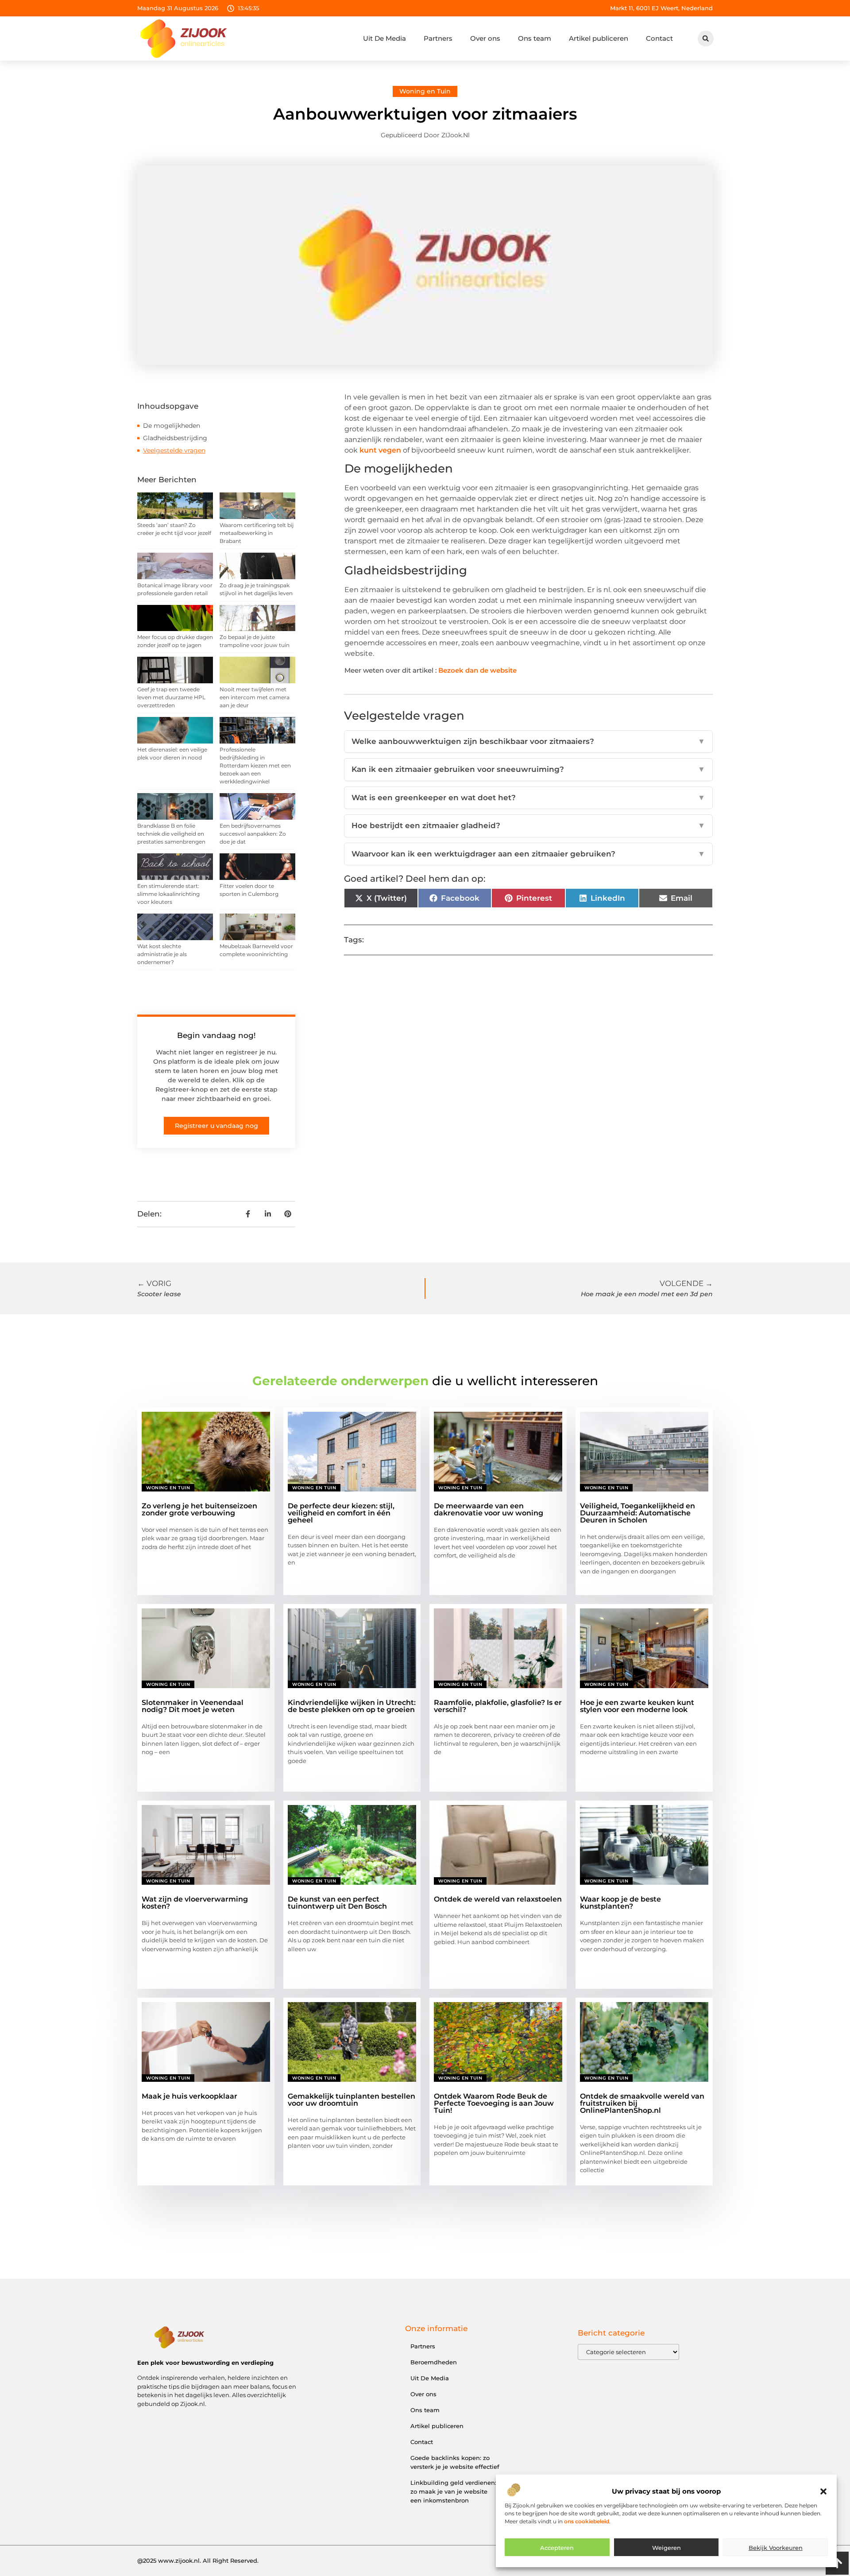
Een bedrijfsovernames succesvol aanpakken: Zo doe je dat (253, 834)
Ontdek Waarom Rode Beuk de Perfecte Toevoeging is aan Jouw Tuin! (494, 2103)
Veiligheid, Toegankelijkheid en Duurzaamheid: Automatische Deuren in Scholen (637, 1513)
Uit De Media (384, 38)
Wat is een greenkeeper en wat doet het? (528, 798)
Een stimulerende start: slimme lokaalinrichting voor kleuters (168, 894)
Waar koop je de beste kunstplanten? (620, 1903)
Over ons (485, 38)
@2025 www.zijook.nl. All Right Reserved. (198, 2561)
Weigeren (666, 2548)
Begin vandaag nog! (216, 1035)
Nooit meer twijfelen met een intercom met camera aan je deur (255, 697)
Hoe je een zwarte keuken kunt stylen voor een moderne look (637, 1706)
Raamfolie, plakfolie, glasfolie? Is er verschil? (498, 1706)
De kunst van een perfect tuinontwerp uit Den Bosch (337, 1903)
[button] (823, 2491)
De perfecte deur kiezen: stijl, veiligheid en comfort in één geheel (341, 1513)
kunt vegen (380, 450)
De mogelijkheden (172, 426)
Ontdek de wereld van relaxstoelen (498, 1899)
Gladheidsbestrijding (175, 438)
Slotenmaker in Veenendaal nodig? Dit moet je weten (193, 1706)
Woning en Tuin (425, 91)
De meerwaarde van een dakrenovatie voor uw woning (489, 1509)
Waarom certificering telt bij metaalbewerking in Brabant (257, 533)
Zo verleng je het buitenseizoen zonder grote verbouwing (199, 1509)
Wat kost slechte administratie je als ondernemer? (162, 954)
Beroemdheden (434, 2362)
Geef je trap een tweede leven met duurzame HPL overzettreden (171, 697)
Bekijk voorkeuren (776, 2548)
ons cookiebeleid (587, 2521)
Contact (659, 38)
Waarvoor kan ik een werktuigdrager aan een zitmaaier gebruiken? (528, 854)
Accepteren (557, 2548)
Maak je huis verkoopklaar (189, 2096)
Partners (438, 38)
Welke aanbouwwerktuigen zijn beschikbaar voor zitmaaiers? (528, 741)
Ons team (535, 38)
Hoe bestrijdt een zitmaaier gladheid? (528, 825)
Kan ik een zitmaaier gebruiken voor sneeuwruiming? (528, 769)
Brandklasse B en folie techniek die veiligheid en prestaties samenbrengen (171, 834)
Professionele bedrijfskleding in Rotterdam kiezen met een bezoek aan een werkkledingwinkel (255, 765)
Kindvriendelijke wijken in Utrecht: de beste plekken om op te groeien (352, 1706)
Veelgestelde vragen (174, 450)
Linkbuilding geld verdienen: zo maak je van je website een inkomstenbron (453, 2491)
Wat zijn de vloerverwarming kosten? (195, 1903)
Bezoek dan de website (477, 670)
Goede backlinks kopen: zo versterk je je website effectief (455, 2462)
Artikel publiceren (599, 38)
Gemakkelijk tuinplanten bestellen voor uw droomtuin (352, 2100)
